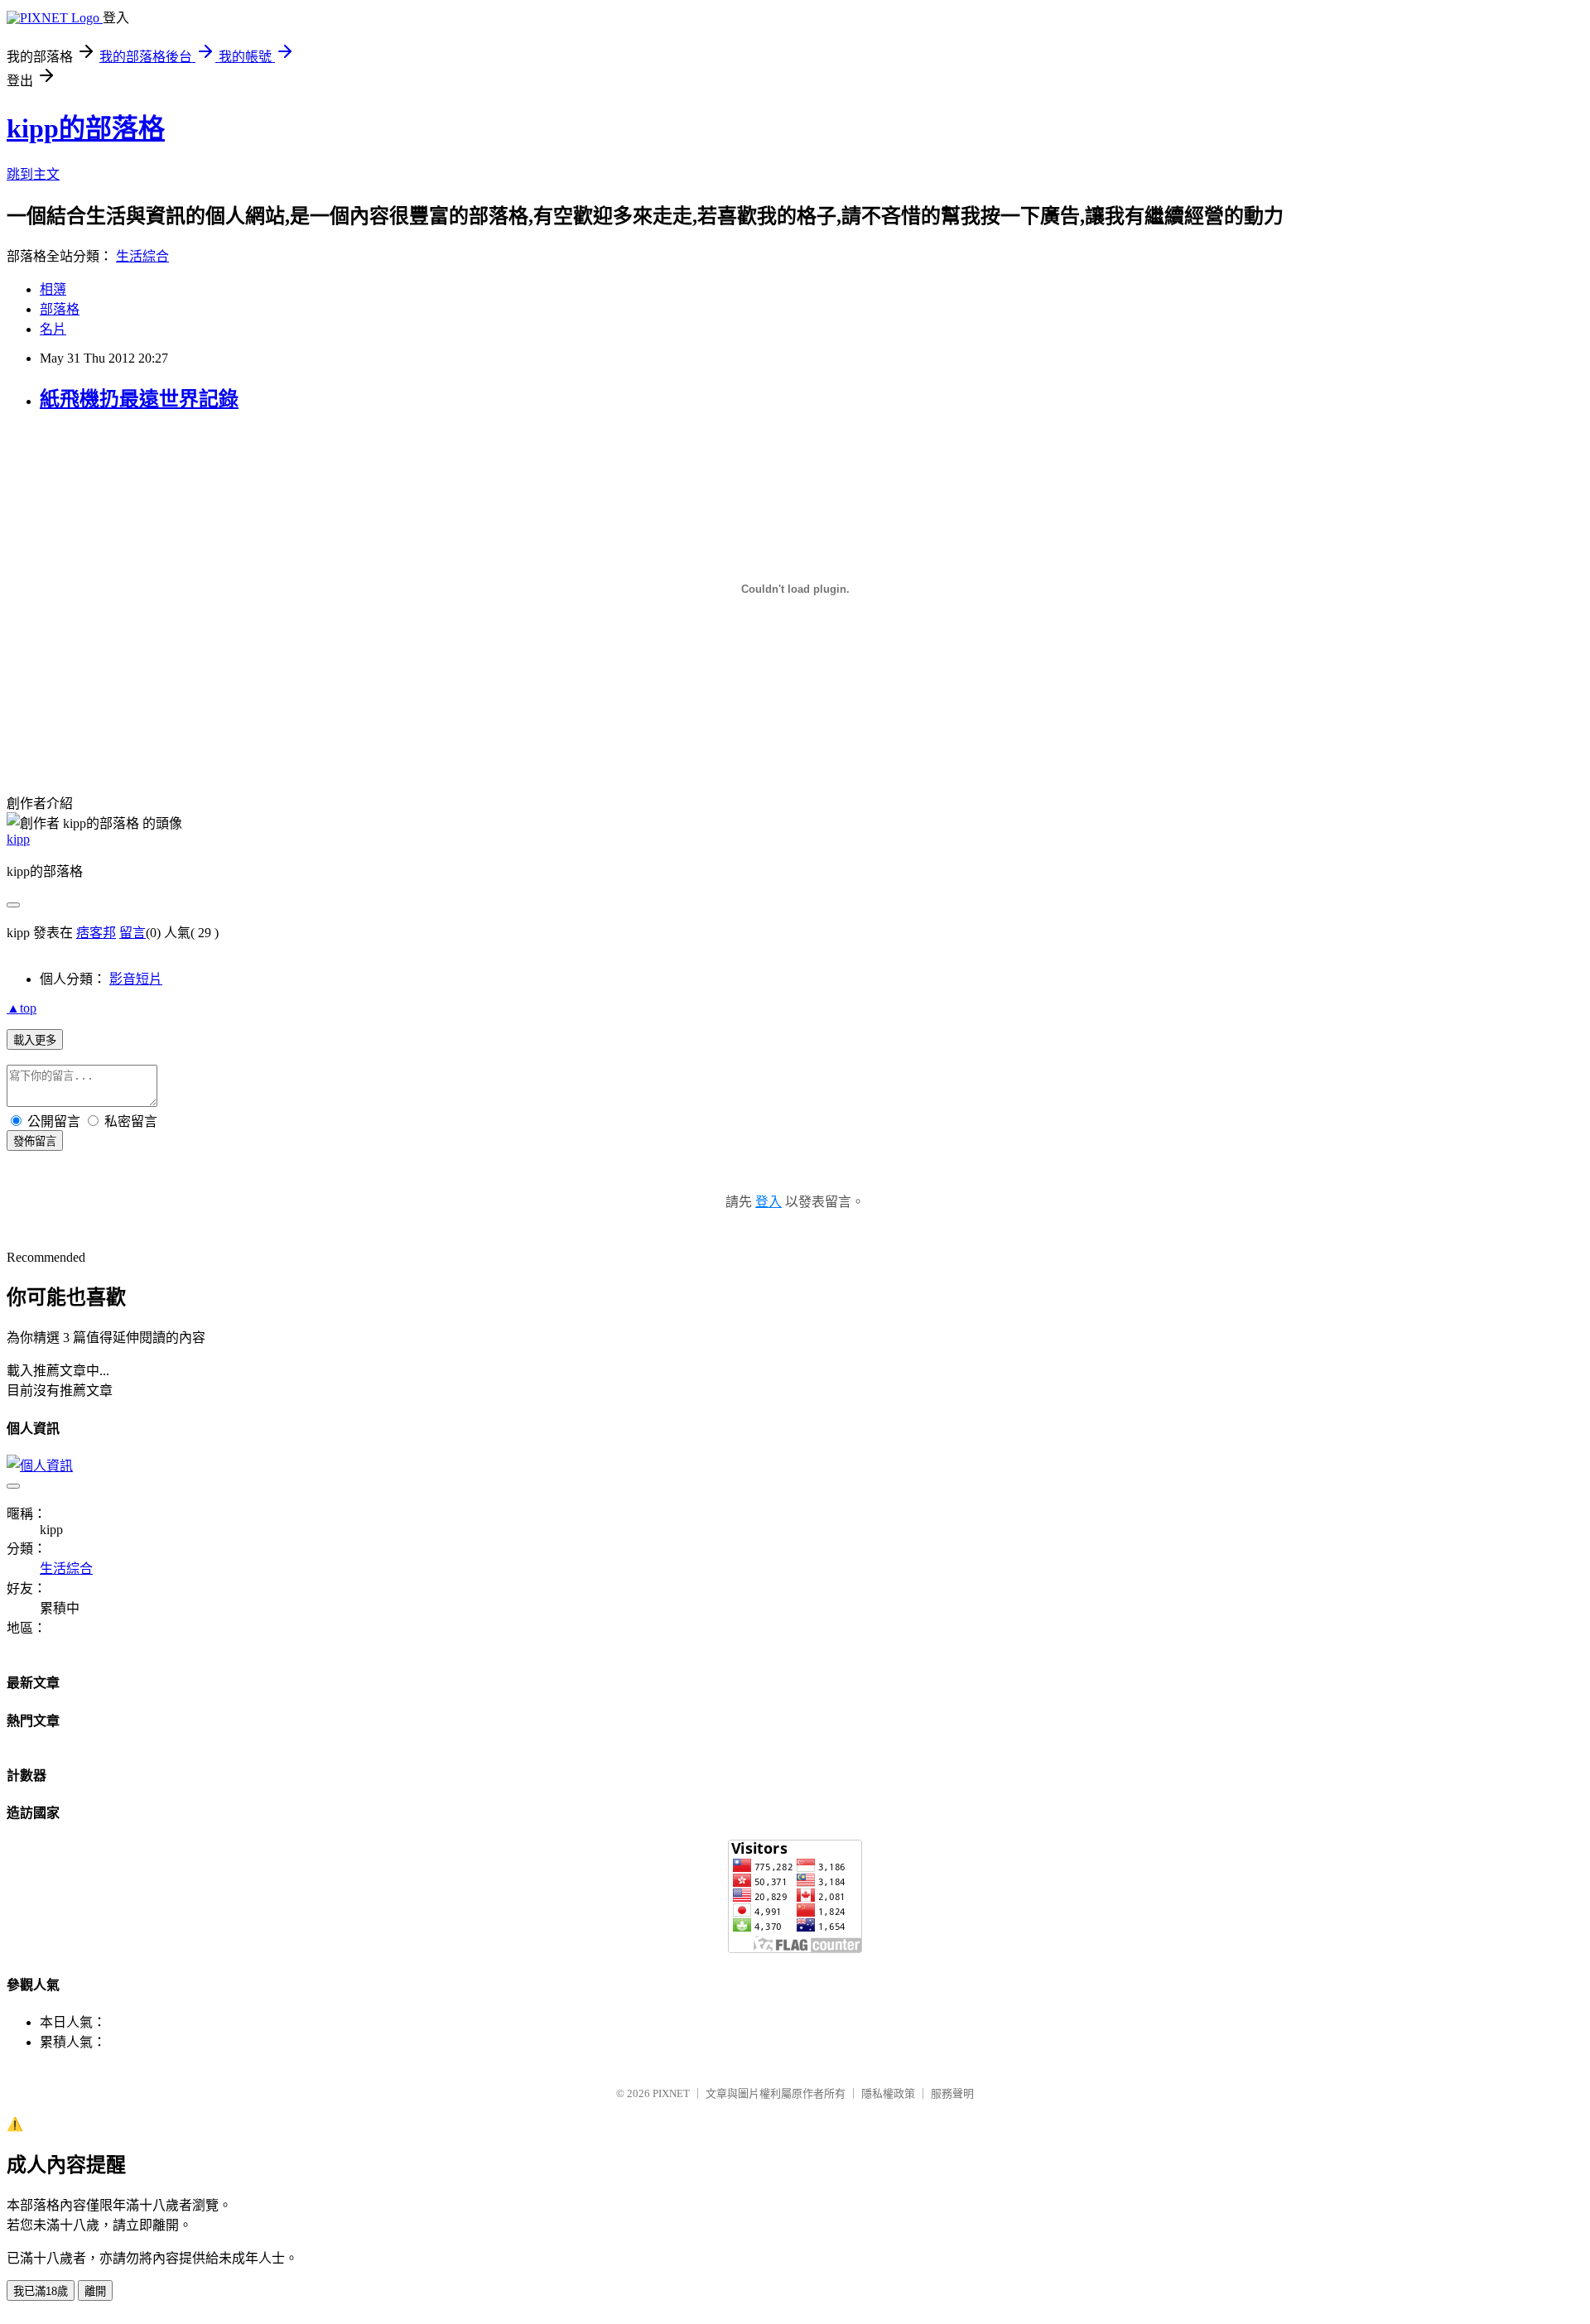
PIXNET (671, 2093)
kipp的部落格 (86, 128)
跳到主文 (33, 174)
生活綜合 (142, 256)
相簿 (53, 289)
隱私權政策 (888, 2093)
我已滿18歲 (41, 2291)
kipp (18, 839)
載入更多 (35, 1040)
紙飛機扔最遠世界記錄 (139, 399)
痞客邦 (96, 933)
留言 (132, 933)
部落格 (60, 309)
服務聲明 (952, 2093)
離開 (95, 2291)
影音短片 (136, 979)
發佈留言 (35, 1141)
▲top (22, 1008)
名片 (53, 329)
